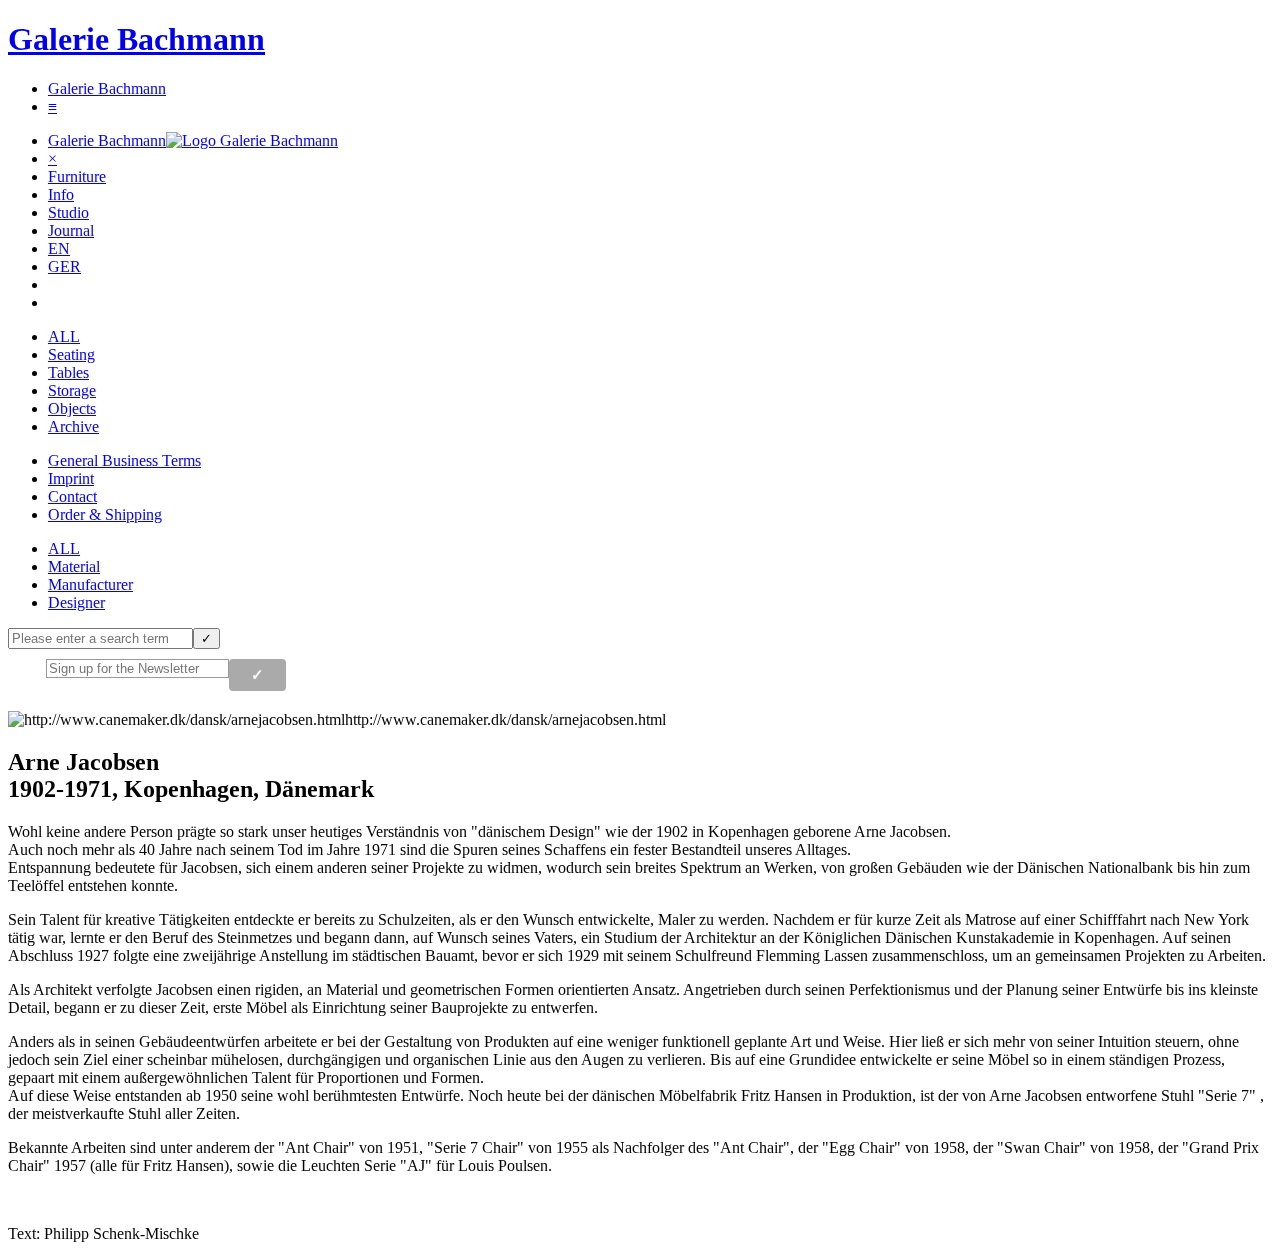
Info (61, 194)
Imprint (71, 478)
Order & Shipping (105, 514)
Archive (73, 426)
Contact (72, 496)
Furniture (77, 176)
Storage (72, 390)
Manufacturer (90, 584)
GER (64, 266)
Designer (76, 602)
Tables (68, 372)
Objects (72, 408)
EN (59, 248)
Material (74, 566)
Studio (68, 212)
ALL (64, 336)
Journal (71, 230)
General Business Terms (124, 460)
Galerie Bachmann (136, 39)
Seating (71, 354)
